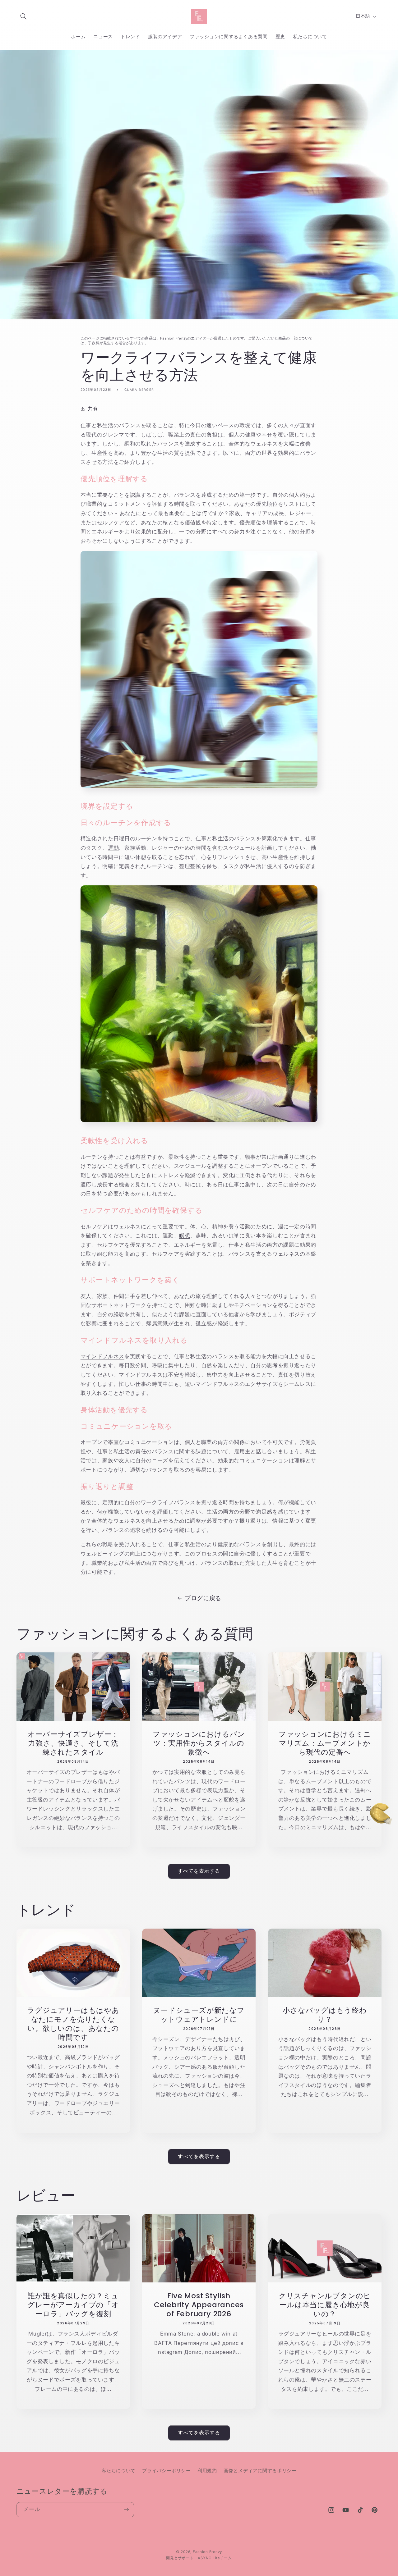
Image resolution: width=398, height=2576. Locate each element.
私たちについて (119, 2471)
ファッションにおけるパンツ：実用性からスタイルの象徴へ (199, 1743)
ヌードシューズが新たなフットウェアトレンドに (199, 2015)
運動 (113, 848)
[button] (24, 16)
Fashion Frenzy (207, 2552)
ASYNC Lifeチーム (215, 2558)
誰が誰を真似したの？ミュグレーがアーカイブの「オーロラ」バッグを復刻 (73, 2305)
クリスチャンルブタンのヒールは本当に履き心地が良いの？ (325, 2305)
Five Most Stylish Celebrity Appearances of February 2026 (199, 2305)
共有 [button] (93, 409)
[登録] (126, 2510)
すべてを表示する (199, 1871)
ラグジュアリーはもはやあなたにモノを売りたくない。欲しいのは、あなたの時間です (73, 2024)
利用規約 (207, 2471)
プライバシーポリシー (166, 2471)
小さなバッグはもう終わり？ (325, 2015)
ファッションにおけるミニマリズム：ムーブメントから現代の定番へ (325, 1743)
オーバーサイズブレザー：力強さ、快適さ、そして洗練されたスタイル (73, 1743)
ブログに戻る (203, 1598)
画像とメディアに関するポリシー (260, 2471)
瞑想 (185, 1235)
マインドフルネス (102, 1356)
